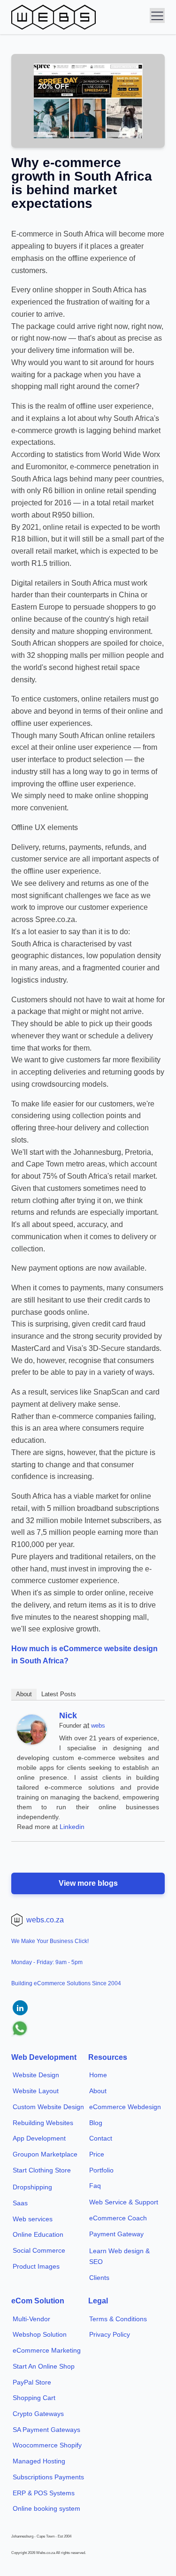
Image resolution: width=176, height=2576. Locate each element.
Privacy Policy (110, 2334)
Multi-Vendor (31, 2319)
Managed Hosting (39, 2461)
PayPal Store (32, 2382)
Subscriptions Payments (48, 2477)
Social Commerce (39, 2250)
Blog (96, 2123)
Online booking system (46, 2508)
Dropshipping (32, 2187)
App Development (39, 2138)
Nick (68, 1715)
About (24, 1694)
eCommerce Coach (118, 2218)
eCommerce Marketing (47, 2350)
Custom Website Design (48, 2107)
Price (97, 2154)
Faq (95, 2186)
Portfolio (101, 2170)
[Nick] (32, 1742)
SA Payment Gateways (46, 2430)
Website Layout (36, 2091)
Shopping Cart (34, 2398)
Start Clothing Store (42, 2170)
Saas (20, 2203)
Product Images (36, 2266)
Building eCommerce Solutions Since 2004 (66, 1983)
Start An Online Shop (44, 2366)
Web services (33, 2219)
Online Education (38, 2234)
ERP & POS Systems (44, 2493)
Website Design (36, 2075)
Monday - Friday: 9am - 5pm (47, 1962)
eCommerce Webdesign (125, 2107)
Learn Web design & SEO (119, 2256)
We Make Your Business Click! (50, 1941)
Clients (99, 2278)
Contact (101, 2138)
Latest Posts (59, 1694)
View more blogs (88, 1883)
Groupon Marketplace (45, 2154)
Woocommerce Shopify (47, 2445)
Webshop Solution (40, 2334)
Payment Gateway (116, 2234)
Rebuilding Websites (43, 2123)
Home (98, 2075)
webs (98, 1726)
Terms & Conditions (118, 2319)
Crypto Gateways (38, 2414)
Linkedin (72, 1827)
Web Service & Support (124, 2202)
